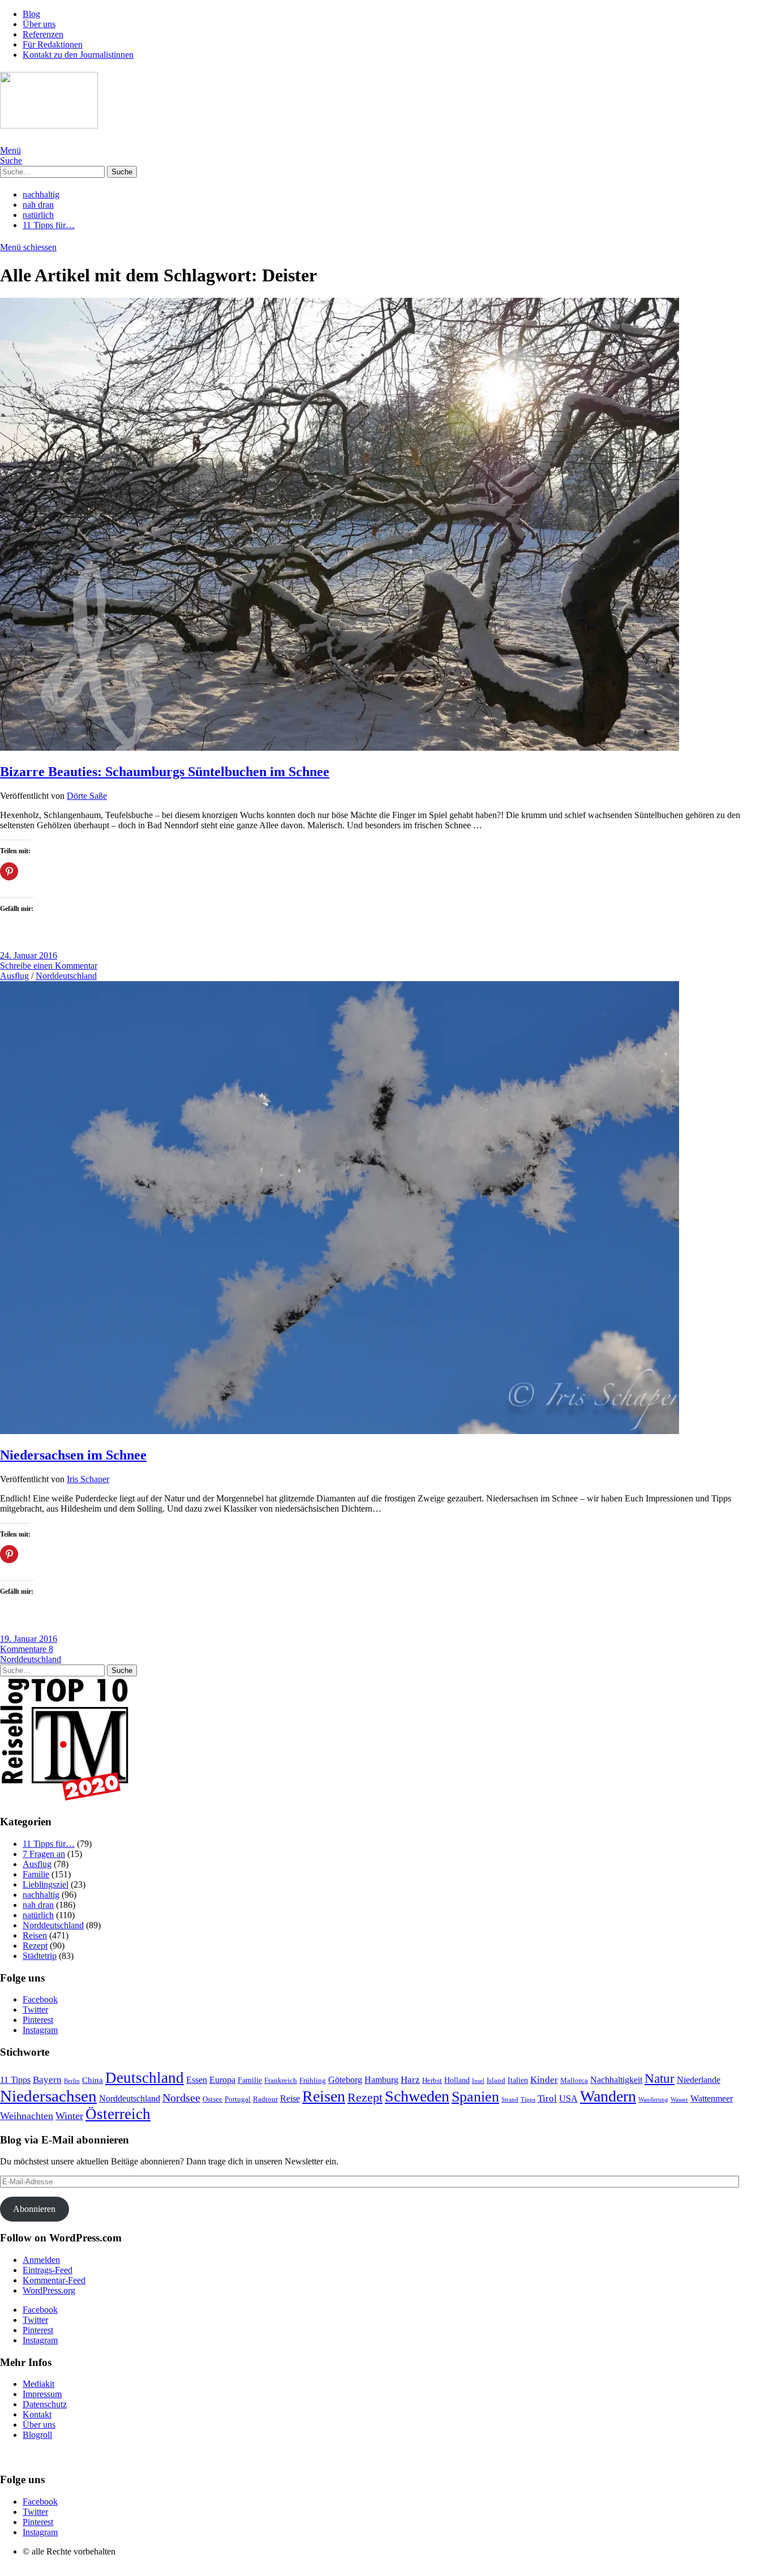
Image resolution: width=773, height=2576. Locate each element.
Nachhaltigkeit (616, 2080)
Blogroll (37, 2435)
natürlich (38, 215)
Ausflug (14, 976)
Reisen (35, 1935)
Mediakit (38, 2384)
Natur (660, 2078)
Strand (510, 2100)
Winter (69, 2116)
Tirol (547, 2098)
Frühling (313, 2080)
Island (496, 2080)
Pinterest (38, 2020)
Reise (290, 2098)
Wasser (679, 2100)
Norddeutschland (66, 976)
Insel (478, 2081)
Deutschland (145, 2078)
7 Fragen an (44, 1854)
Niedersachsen (48, 2096)
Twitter (35, 2010)
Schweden (417, 2096)
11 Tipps (15, 2080)
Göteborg (345, 2080)
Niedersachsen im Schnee (73, 1455)
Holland (457, 2080)
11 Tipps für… (49, 225)
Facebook (40, 1999)
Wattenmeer (712, 2098)
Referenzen (43, 34)
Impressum (42, 2394)
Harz (410, 2080)
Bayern (47, 2080)
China (93, 2080)
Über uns (39, 24)
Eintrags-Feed (48, 2270)
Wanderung (653, 2100)
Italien (518, 2080)
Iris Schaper (88, 1479)
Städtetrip (40, 1956)
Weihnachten (27, 2116)
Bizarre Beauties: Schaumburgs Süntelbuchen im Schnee (165, 772)
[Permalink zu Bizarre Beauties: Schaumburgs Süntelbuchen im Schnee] (340, 748)
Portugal (238, 2099)
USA (568, 2098)
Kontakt (37, 2414)
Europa (222, 2080)
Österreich (118, 2114)
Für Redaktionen (53, 44)
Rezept (35, 1946)
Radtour (265, 2099)
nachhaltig (41, 194)
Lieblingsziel (46, 1884)
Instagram (40, 2030)
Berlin (72, 2081)
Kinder (544, 2080)
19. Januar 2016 (29, 1639)
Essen (197, 2080)
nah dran (38, 205)
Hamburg (381, 2080)
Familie (36, 1874)
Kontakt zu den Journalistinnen (78, 55)
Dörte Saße (87, 796)
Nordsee (181, 2098)
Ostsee (212, 2099)
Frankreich (281, 2080)
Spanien (475, 2097)
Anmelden (41, 2260)
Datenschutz (45, 2404)
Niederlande (699, 2080)
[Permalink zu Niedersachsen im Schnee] (340, 1431)
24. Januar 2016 (29, 955)
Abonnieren (34, 2209)
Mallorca (574, 2080)
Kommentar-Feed (54, 2280)
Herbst (432, 2081)
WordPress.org (49, 2290)
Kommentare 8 (27, 1649)
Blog (31, 14)
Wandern (608, 2096)
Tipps (528, 2100)
